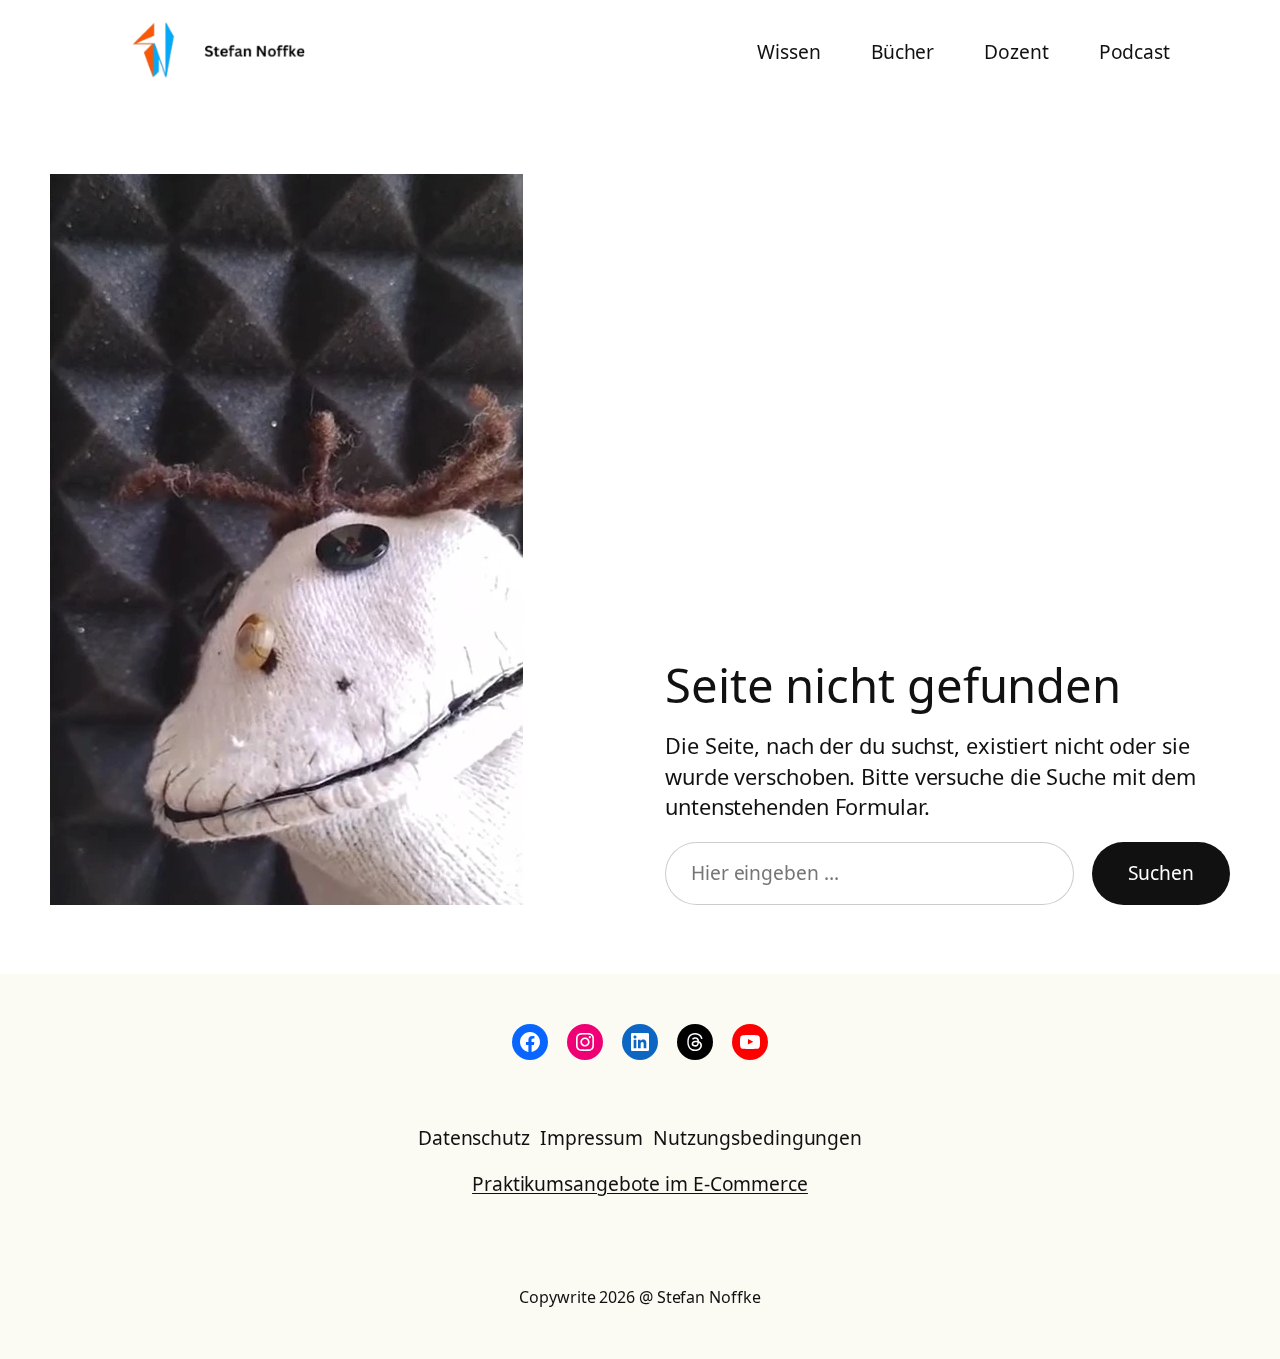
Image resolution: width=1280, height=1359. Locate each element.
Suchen (1161, 872)
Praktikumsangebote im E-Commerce (640, 1183)
